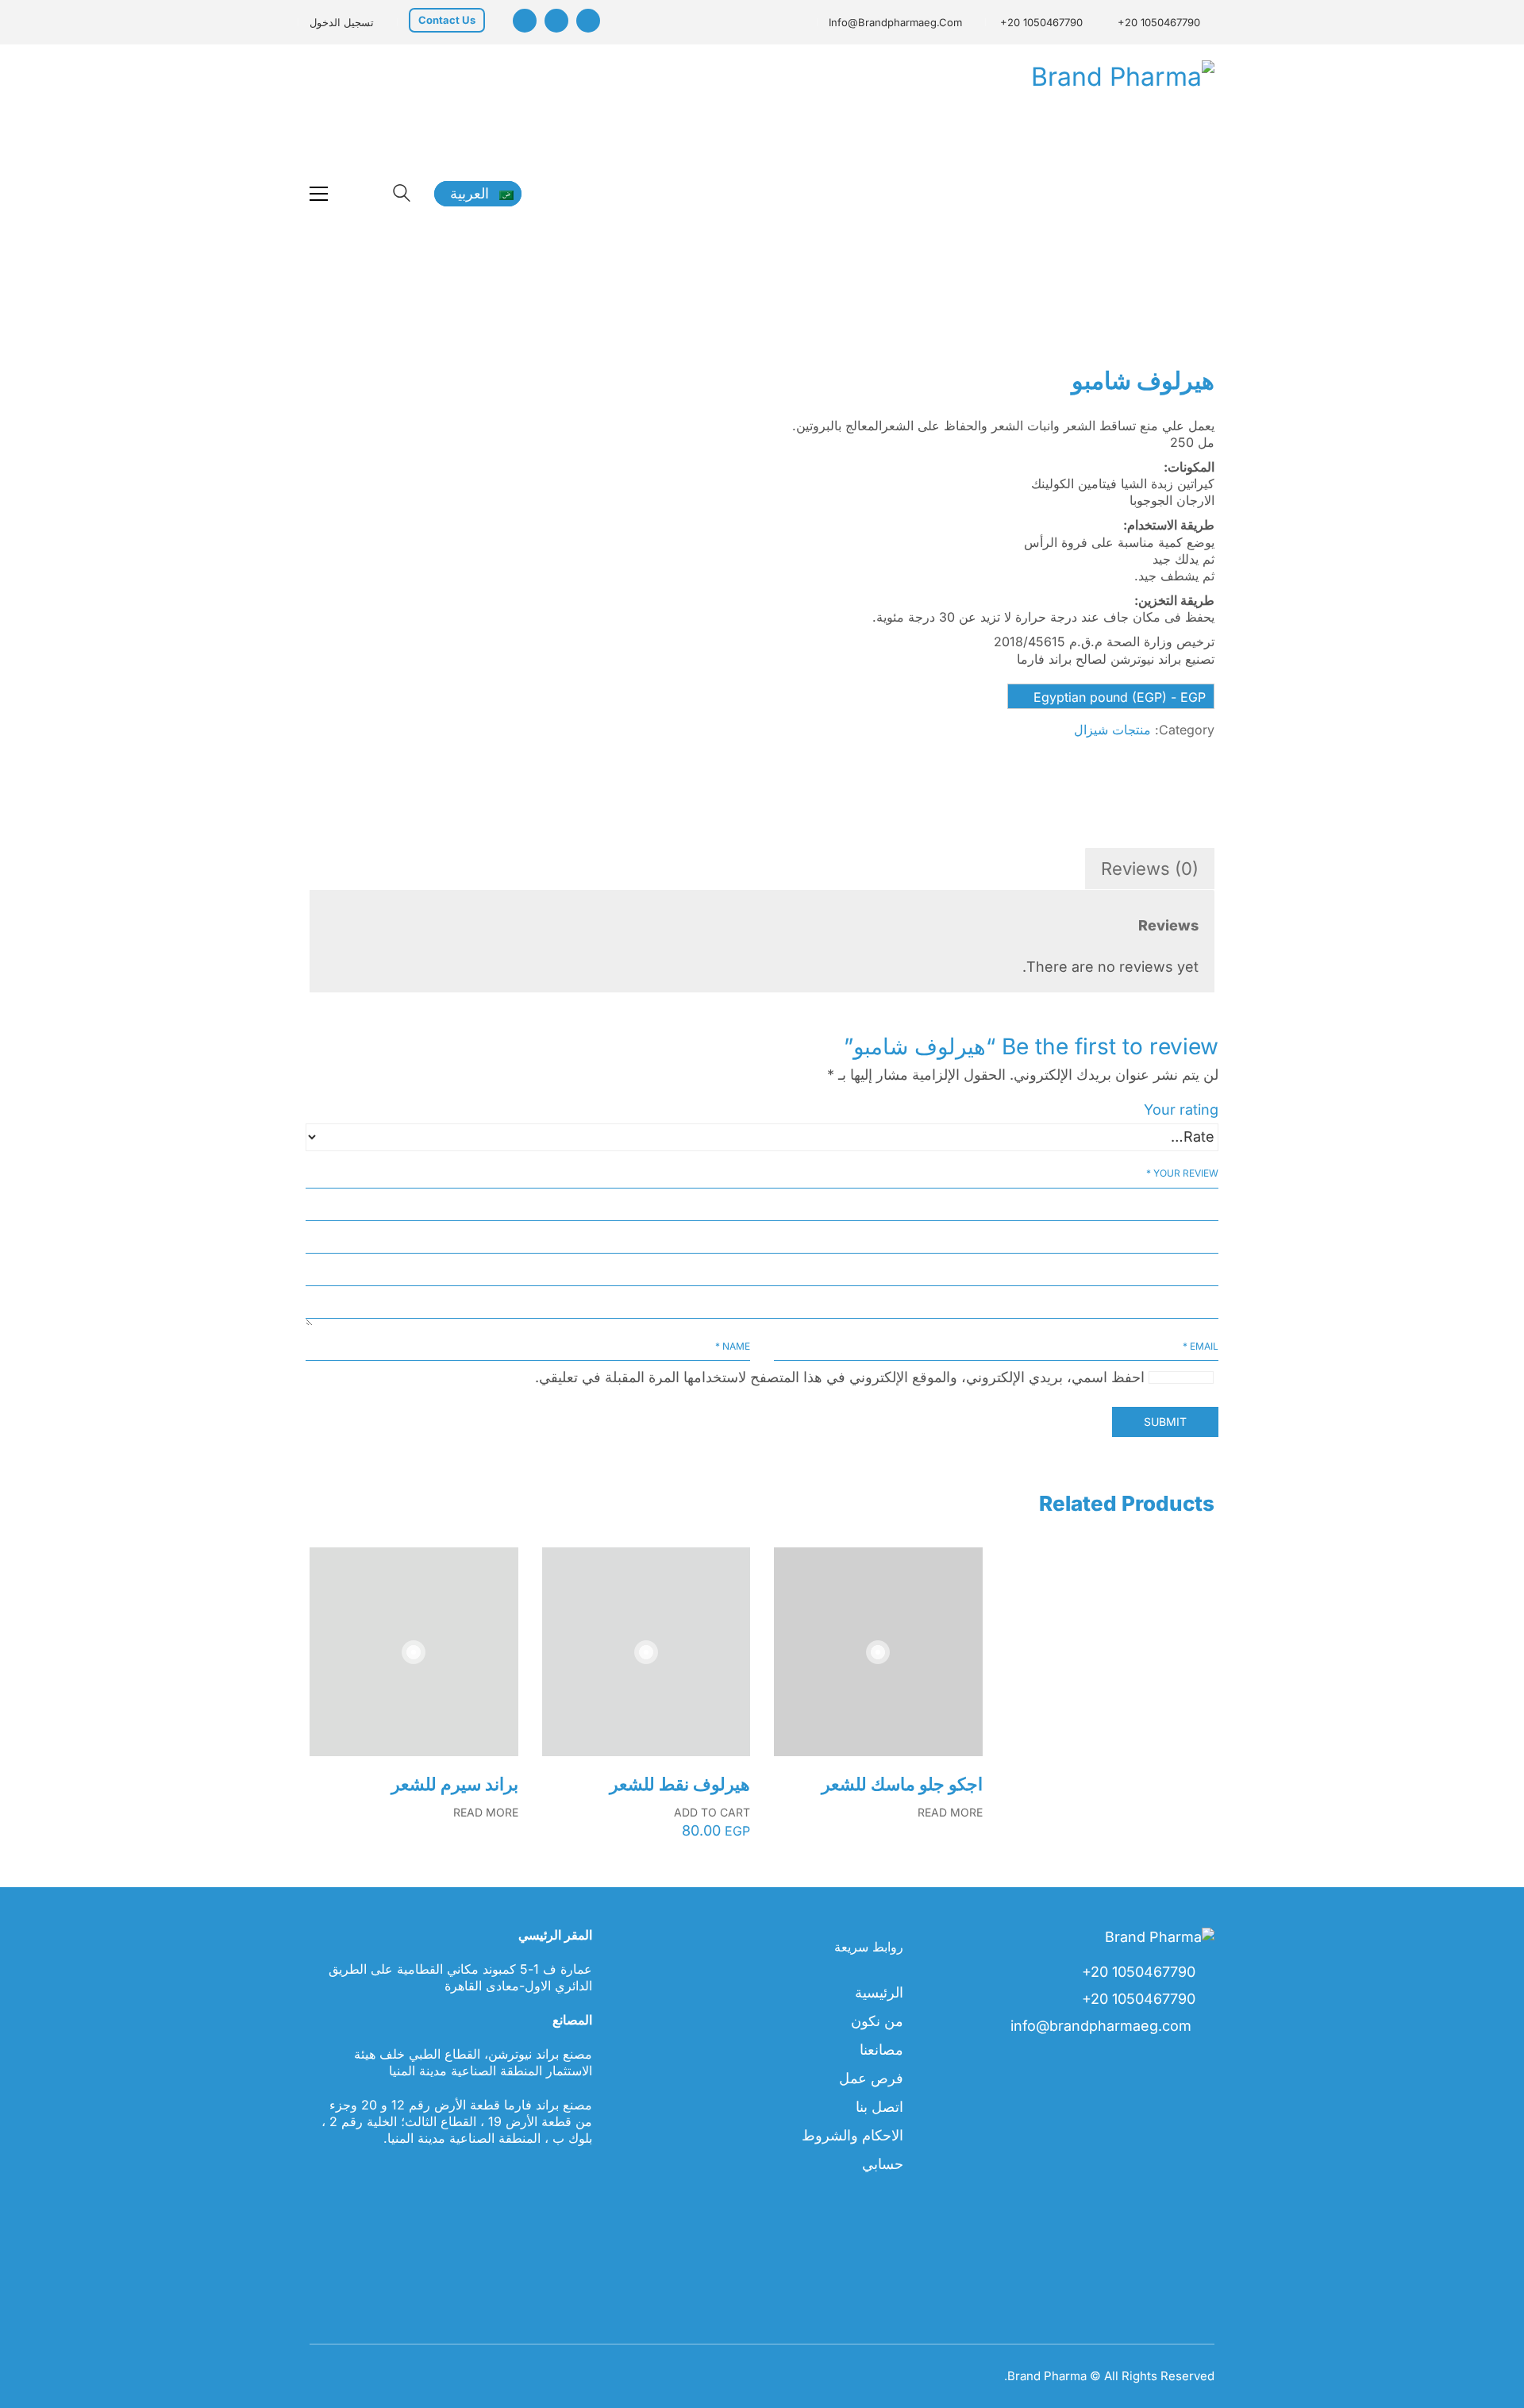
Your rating (1181, 1110)
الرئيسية (879, 1992)
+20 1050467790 (1159, 22)
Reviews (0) (1150, 869)
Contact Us (447, 20)
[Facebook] (588, 21)
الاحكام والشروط (852, 2135)
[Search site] (402, 195)
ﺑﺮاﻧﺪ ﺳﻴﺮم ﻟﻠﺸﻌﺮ (455, 1784)
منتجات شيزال (1112, 730)
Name (733, 1346)
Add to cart (712, 1813)
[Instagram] (525, 21)
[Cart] (360, 194)
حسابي (883, 2164)
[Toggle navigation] (319, 194)
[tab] (1149, 869)
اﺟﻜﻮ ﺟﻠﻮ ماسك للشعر (902, 1784)
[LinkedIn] (556, 21)
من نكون (877, 2021)
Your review (1182, 1173)
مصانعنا (881, 2050)
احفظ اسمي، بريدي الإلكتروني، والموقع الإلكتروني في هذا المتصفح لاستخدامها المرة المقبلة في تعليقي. (840, 1377)
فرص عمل (871, 2078)
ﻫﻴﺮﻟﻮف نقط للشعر (680, 1784)
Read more (486, 1813)
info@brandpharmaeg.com (895, 22)
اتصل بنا (879, 2107)
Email (1201, 1346)
